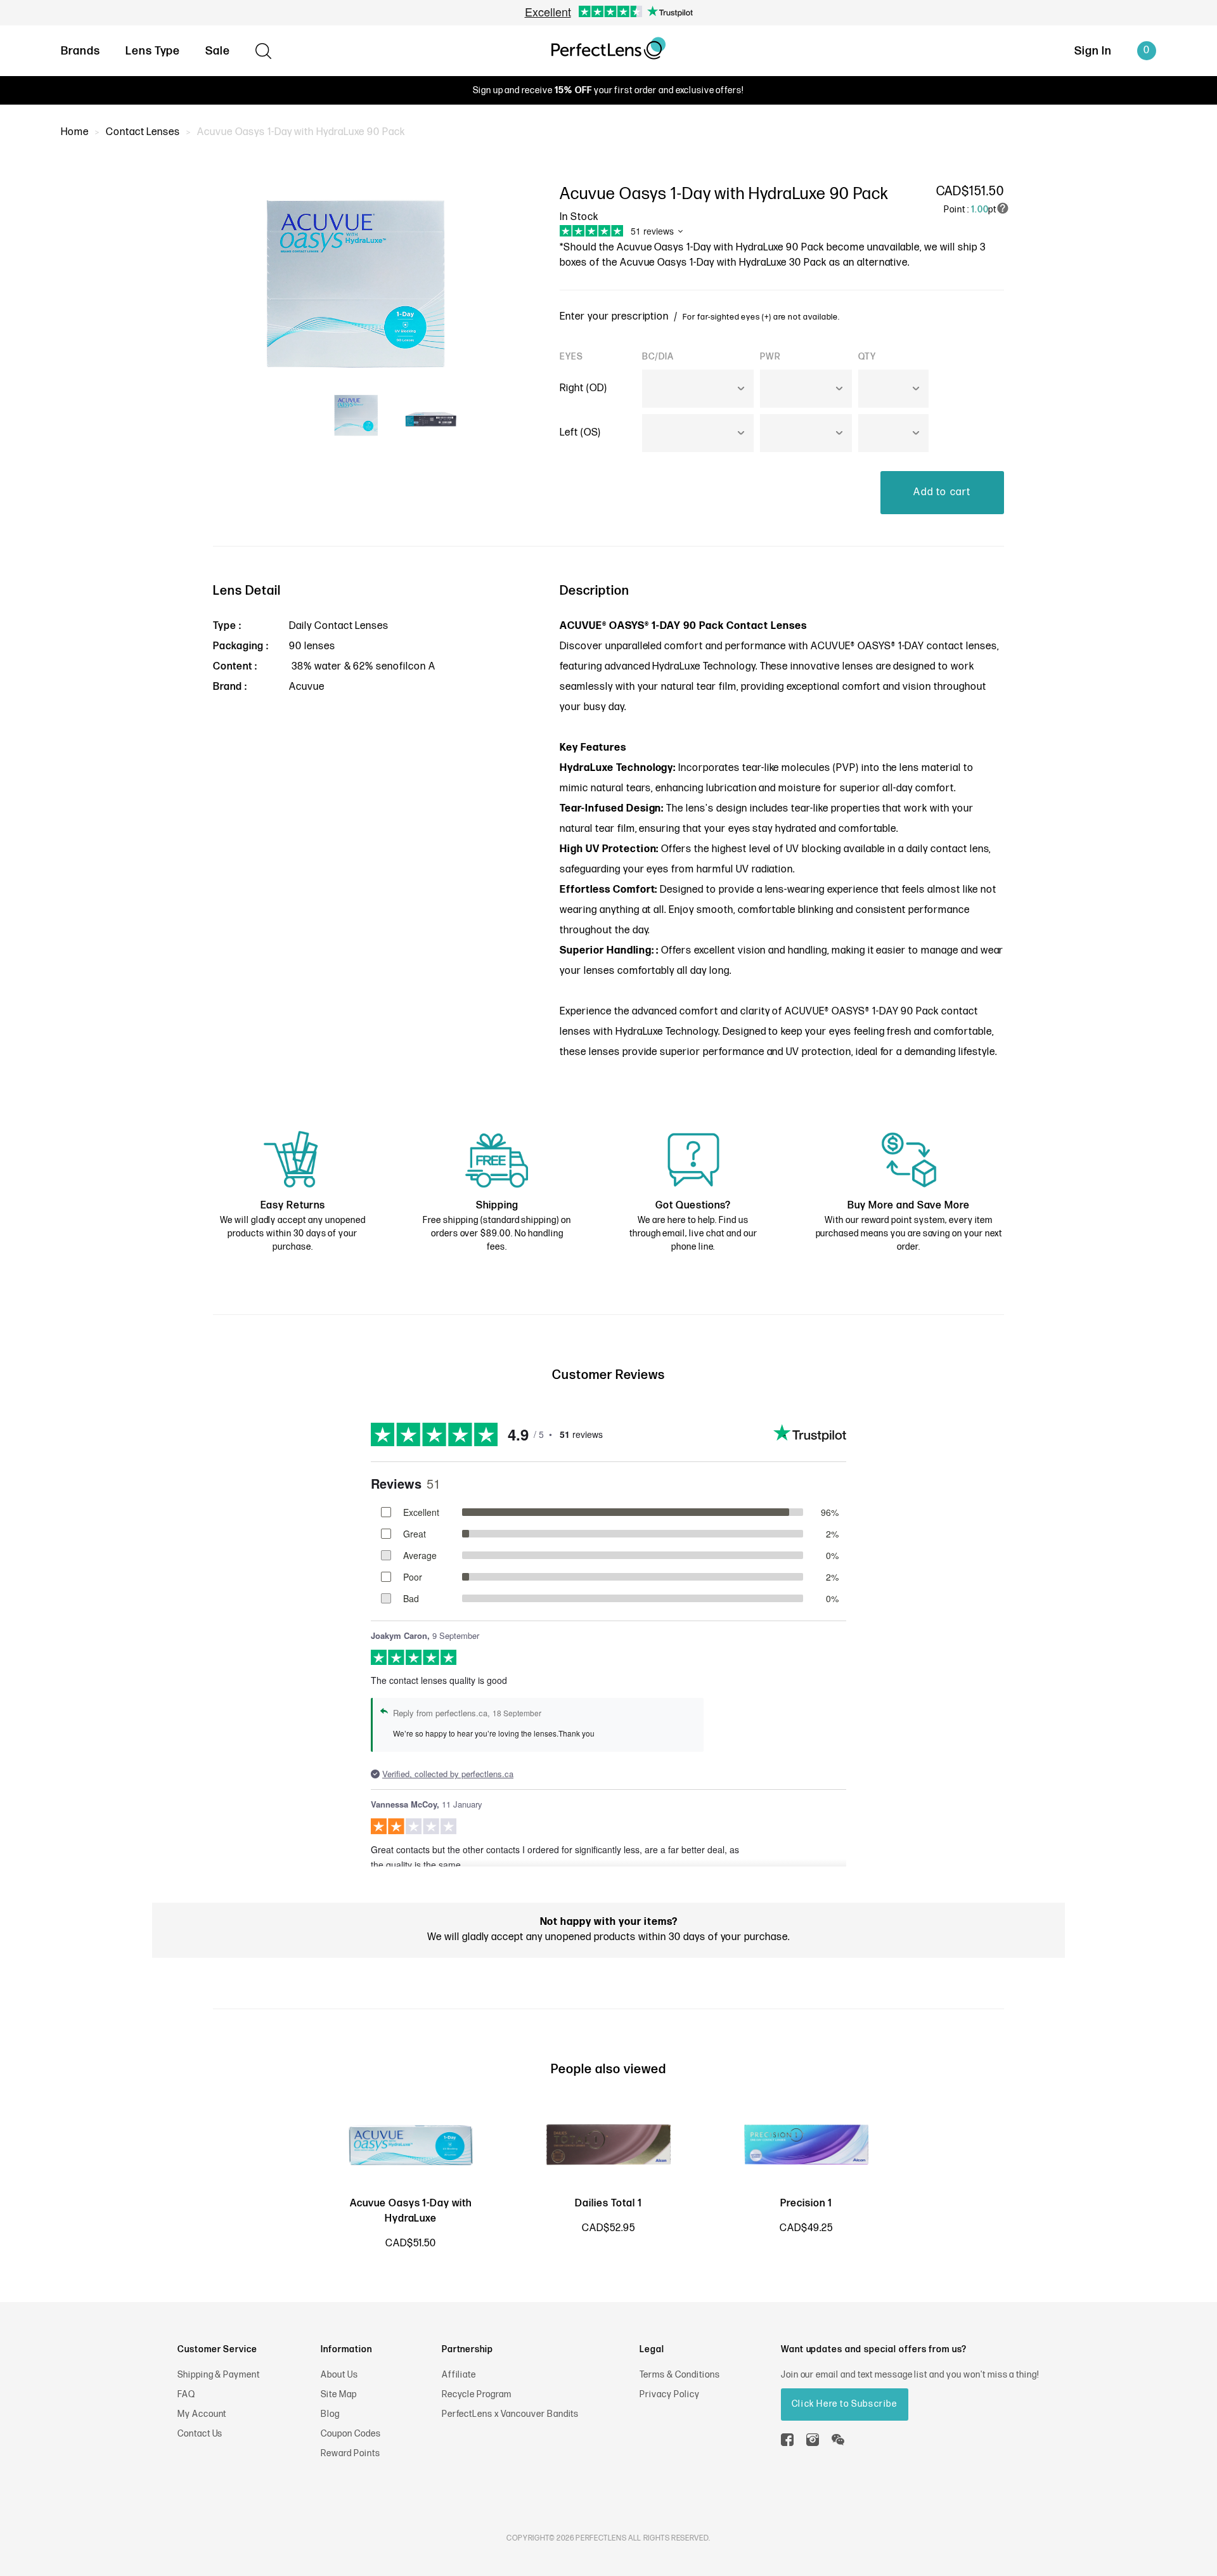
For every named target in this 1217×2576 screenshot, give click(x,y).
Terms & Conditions (679, 2375)
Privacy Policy (669, 2394)
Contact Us (200, 2434)
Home (75, 132)
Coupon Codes (351, 2434)
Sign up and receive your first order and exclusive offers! (608, 90)
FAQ (186, 2394)
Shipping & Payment (219, 2375)
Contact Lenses (143, 132)
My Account (202, 2414)
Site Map (339, 2394)
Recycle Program (477, 2394)
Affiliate (459, 2375)
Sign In (1093, 51)
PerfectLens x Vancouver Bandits (511, 2414)
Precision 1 (806, 2204)
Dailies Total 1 (608, 2204)
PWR (770, 357)
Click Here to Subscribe (845, 2404)
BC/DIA (658, 357)
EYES (571, 357)
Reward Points (350, 2453)
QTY (867, 357)
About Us (339, 2375)
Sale (218, 51)
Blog (330, 2414)
